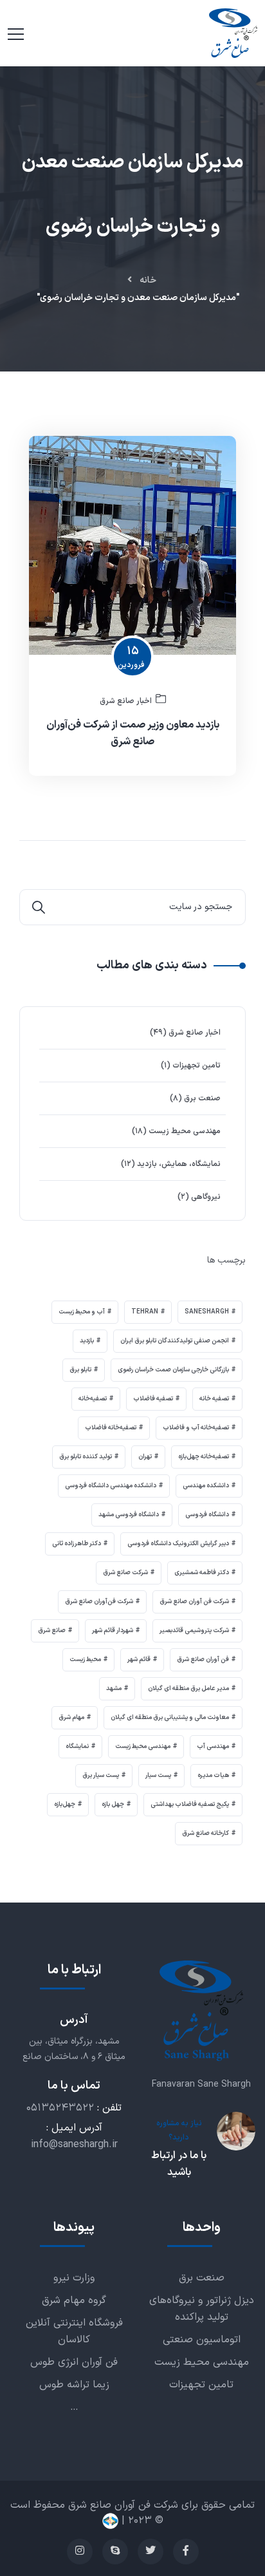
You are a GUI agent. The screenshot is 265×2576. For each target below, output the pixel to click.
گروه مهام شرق (74, 2300)
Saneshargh (207, 1312)
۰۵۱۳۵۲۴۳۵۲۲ (60, 2108)
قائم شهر (139, 1659)
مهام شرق (71, 1717)
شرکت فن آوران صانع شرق (194, 1602)
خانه (148, 280)
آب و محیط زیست (82, 1312)
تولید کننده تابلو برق (86, 1457)
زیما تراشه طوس (74, 2385)
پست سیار (158, 1775)
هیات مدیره (213, 1775)
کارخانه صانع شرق (206, 1833)
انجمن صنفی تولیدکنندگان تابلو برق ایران (175, 1341)
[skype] (115, 2552)
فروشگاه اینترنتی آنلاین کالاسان (74, 2331)
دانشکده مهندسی (206, 1486)
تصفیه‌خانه (93, 1399)
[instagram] (80, 2552)
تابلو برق (80, 1370)
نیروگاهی (206, 1197)
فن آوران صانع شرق (203, 1659)
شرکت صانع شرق (125, 1573)
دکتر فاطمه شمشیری (202, 1573)
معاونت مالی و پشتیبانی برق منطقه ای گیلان (170, 1717)
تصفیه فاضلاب (153, 1399)
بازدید (87, 1341)
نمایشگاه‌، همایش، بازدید (179, 1164)
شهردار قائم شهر (113, 1631)
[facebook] (186, 2552)
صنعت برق (202, 1098)
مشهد (114, 1688)
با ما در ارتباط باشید (179, 2164)
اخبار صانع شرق (126, 701)
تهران (145, 1457)
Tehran (145, 1312)
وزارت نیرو (74, 2278)
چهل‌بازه (65, 1804)
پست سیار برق (101, 1775)
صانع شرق (52, 1631)
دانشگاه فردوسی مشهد (129, 1515)
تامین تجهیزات (196, 1066)
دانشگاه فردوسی (207, 1515)
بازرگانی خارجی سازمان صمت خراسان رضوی (173, 1370)
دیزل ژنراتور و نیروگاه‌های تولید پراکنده (202, 2309)
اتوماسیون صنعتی (202, 2340)
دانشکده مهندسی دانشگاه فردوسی (111, 1486)
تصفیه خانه (214, 1399)
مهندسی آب (213, 1746)
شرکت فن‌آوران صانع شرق (99, 1602)
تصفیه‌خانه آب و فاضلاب (196, 1428)
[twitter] (151, 2552)
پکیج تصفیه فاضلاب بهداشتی (190, 1804)
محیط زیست (85, 1659)
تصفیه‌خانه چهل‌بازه (204, 1457)
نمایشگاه (77, 1746)
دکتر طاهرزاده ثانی (77, 1544)
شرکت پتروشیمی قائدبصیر (194, 1631)
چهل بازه (113, 1804)
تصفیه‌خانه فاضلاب (111, 1428)
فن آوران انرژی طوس (74, 2362)
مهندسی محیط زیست (185, 1131)
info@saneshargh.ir (74, 2145)
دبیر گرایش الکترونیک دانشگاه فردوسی (178, 1544)
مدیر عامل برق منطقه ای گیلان (188, 1688)
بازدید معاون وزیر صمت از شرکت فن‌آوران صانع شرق (133, 733)
